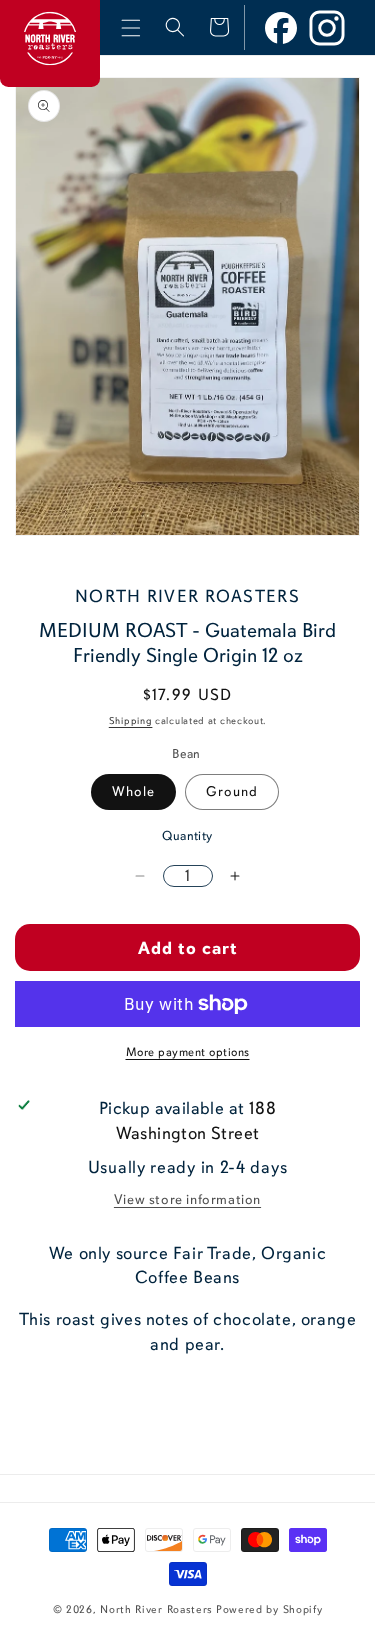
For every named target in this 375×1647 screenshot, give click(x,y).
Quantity (187, 836)
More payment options (188, 1052)
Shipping (131, 721)
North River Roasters (156, 1609)
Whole (133, 791)
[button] (131, 28)
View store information (187, 1199)
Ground (232, 791)
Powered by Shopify (269, 1609)
